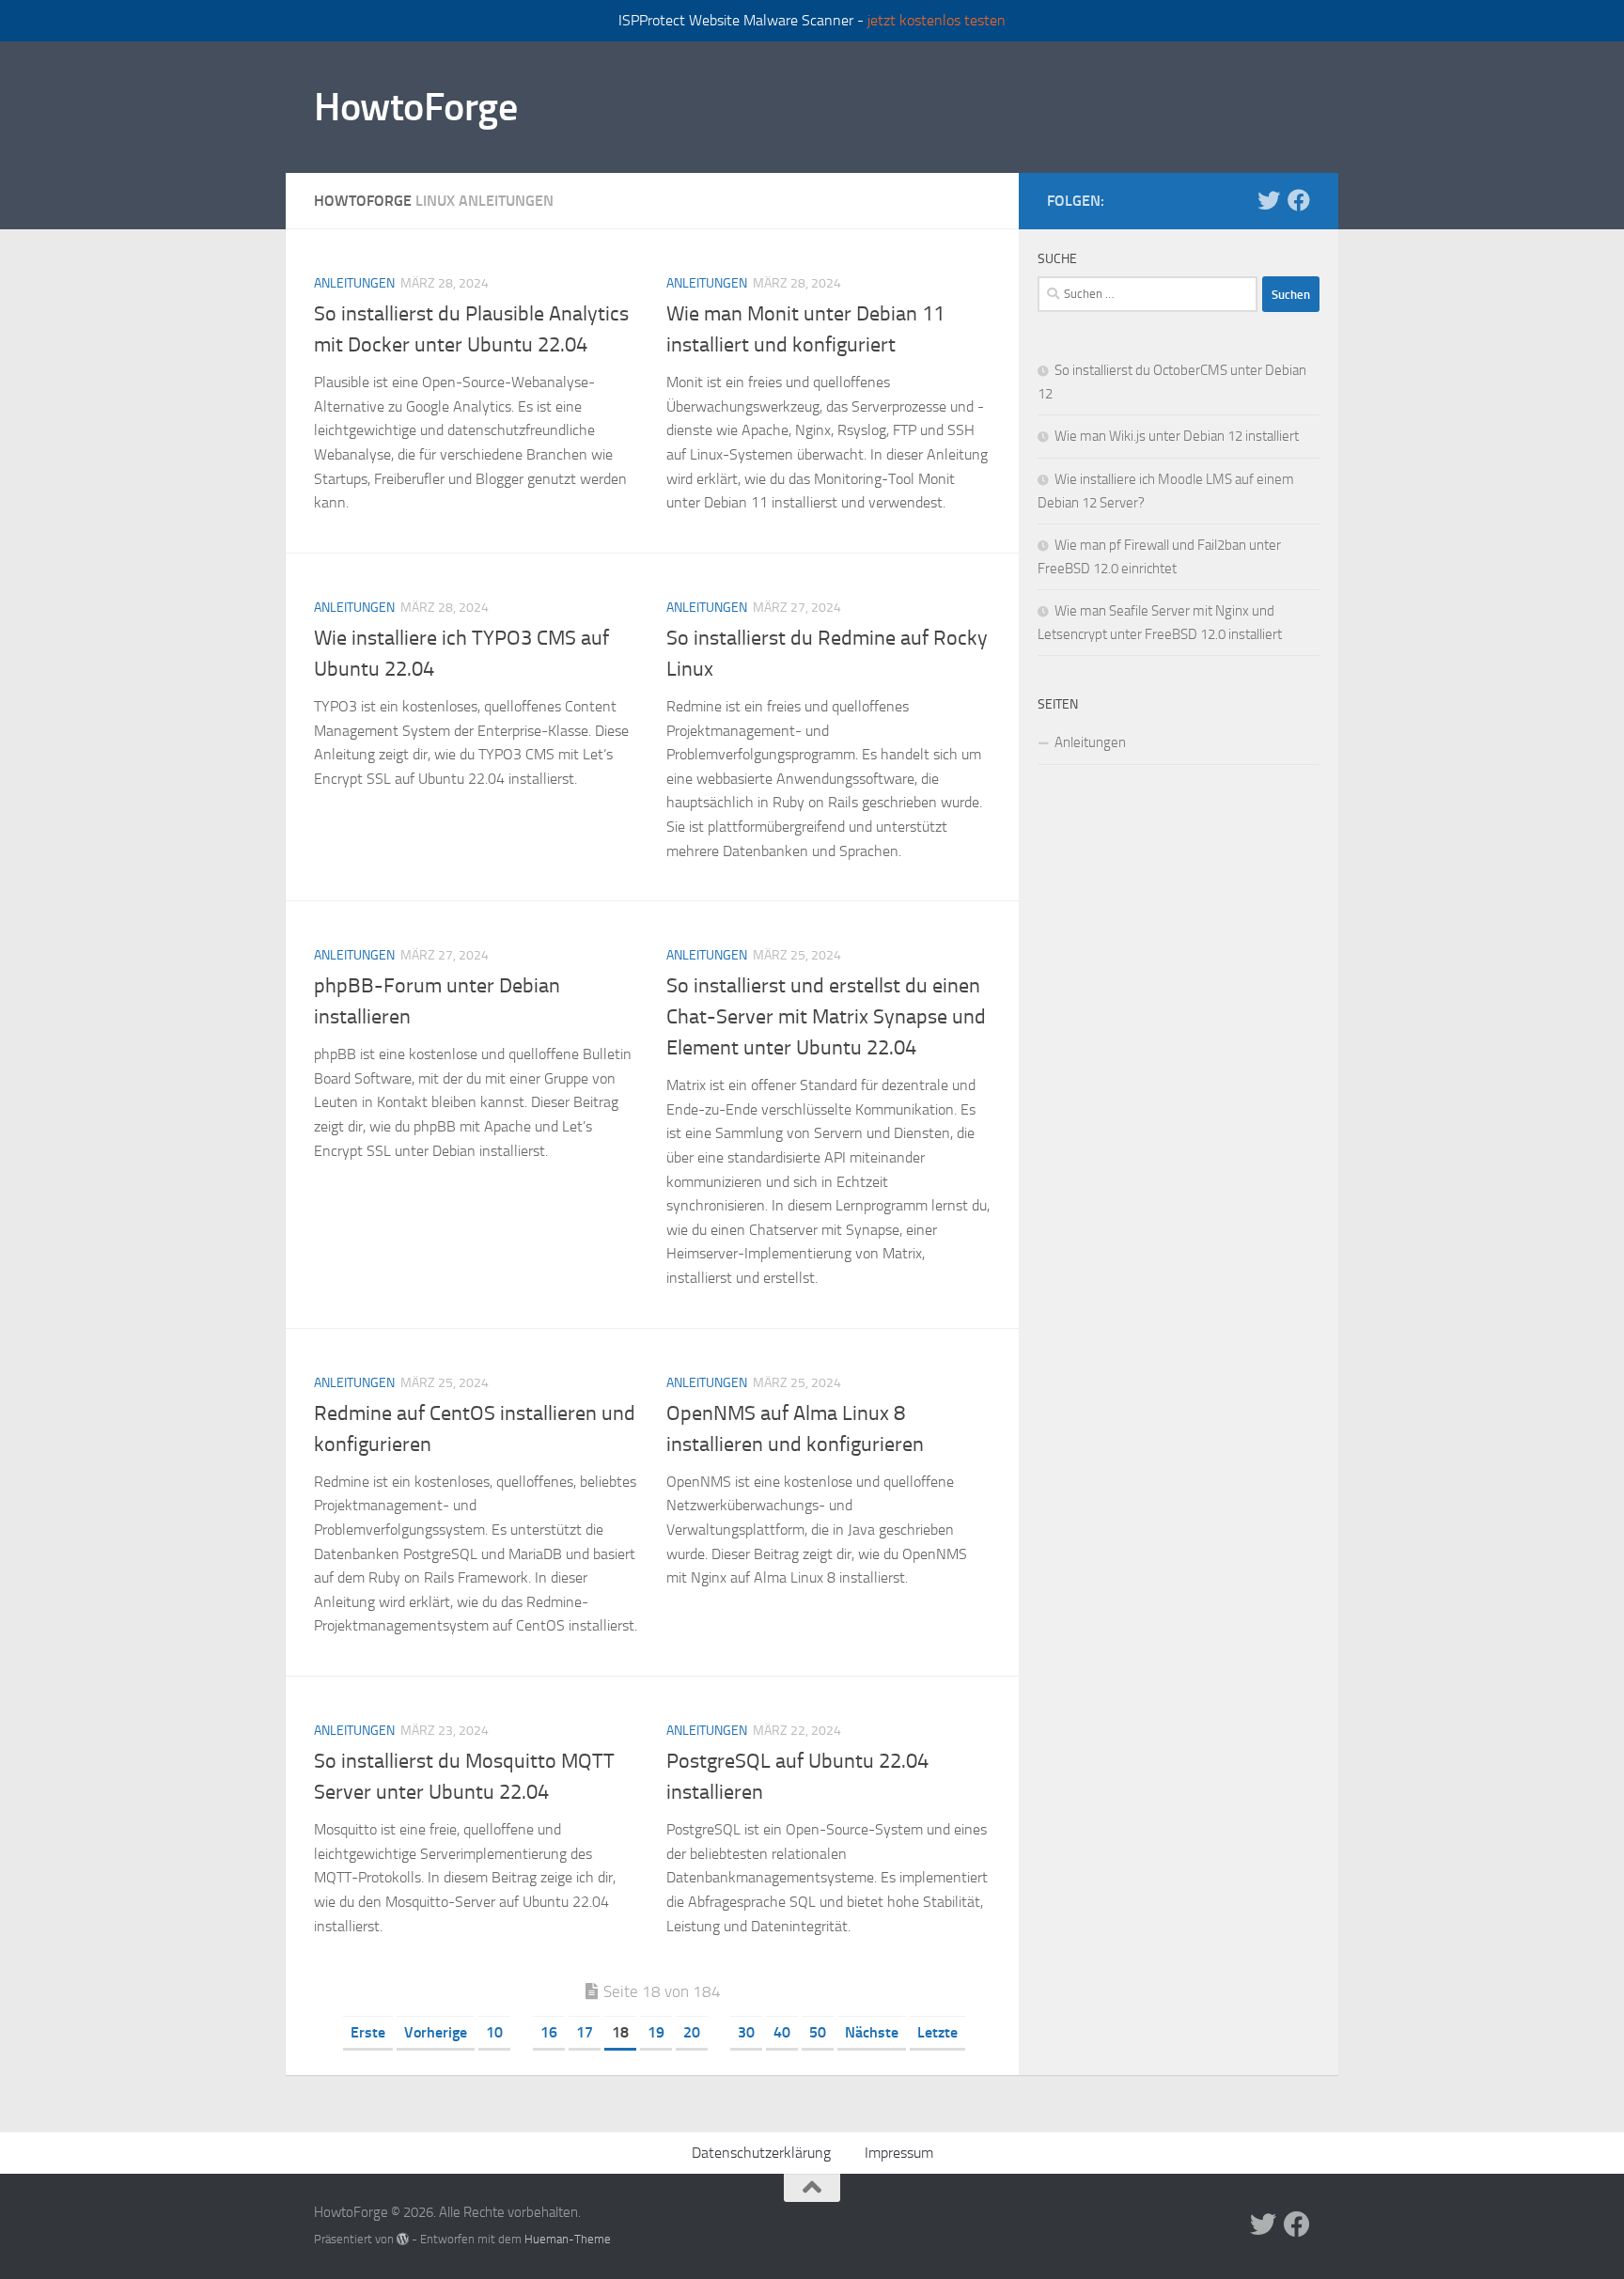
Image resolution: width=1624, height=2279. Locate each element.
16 (549, 2032)
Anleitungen (354, 283)
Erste (368, 2032)
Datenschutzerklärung (761, 2153)
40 (782, 2032)
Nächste (872, 2032)
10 (494, 2032)
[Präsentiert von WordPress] (403, 2239)
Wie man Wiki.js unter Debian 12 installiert (1177, 436)
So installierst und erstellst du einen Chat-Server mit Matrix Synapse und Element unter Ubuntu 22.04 (826, 1017)
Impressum (899, 2153)
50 (818, 2032)
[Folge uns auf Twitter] (1269, 200)
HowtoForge (415, 107)
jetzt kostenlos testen (937, 20)
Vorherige (436, 2032)
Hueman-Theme (568, 2239)
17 (585, 2032)
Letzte (937, 2032)
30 (746, 2032)
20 (692, 2032)
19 (656, 2032)
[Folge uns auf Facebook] (1299, 200)
